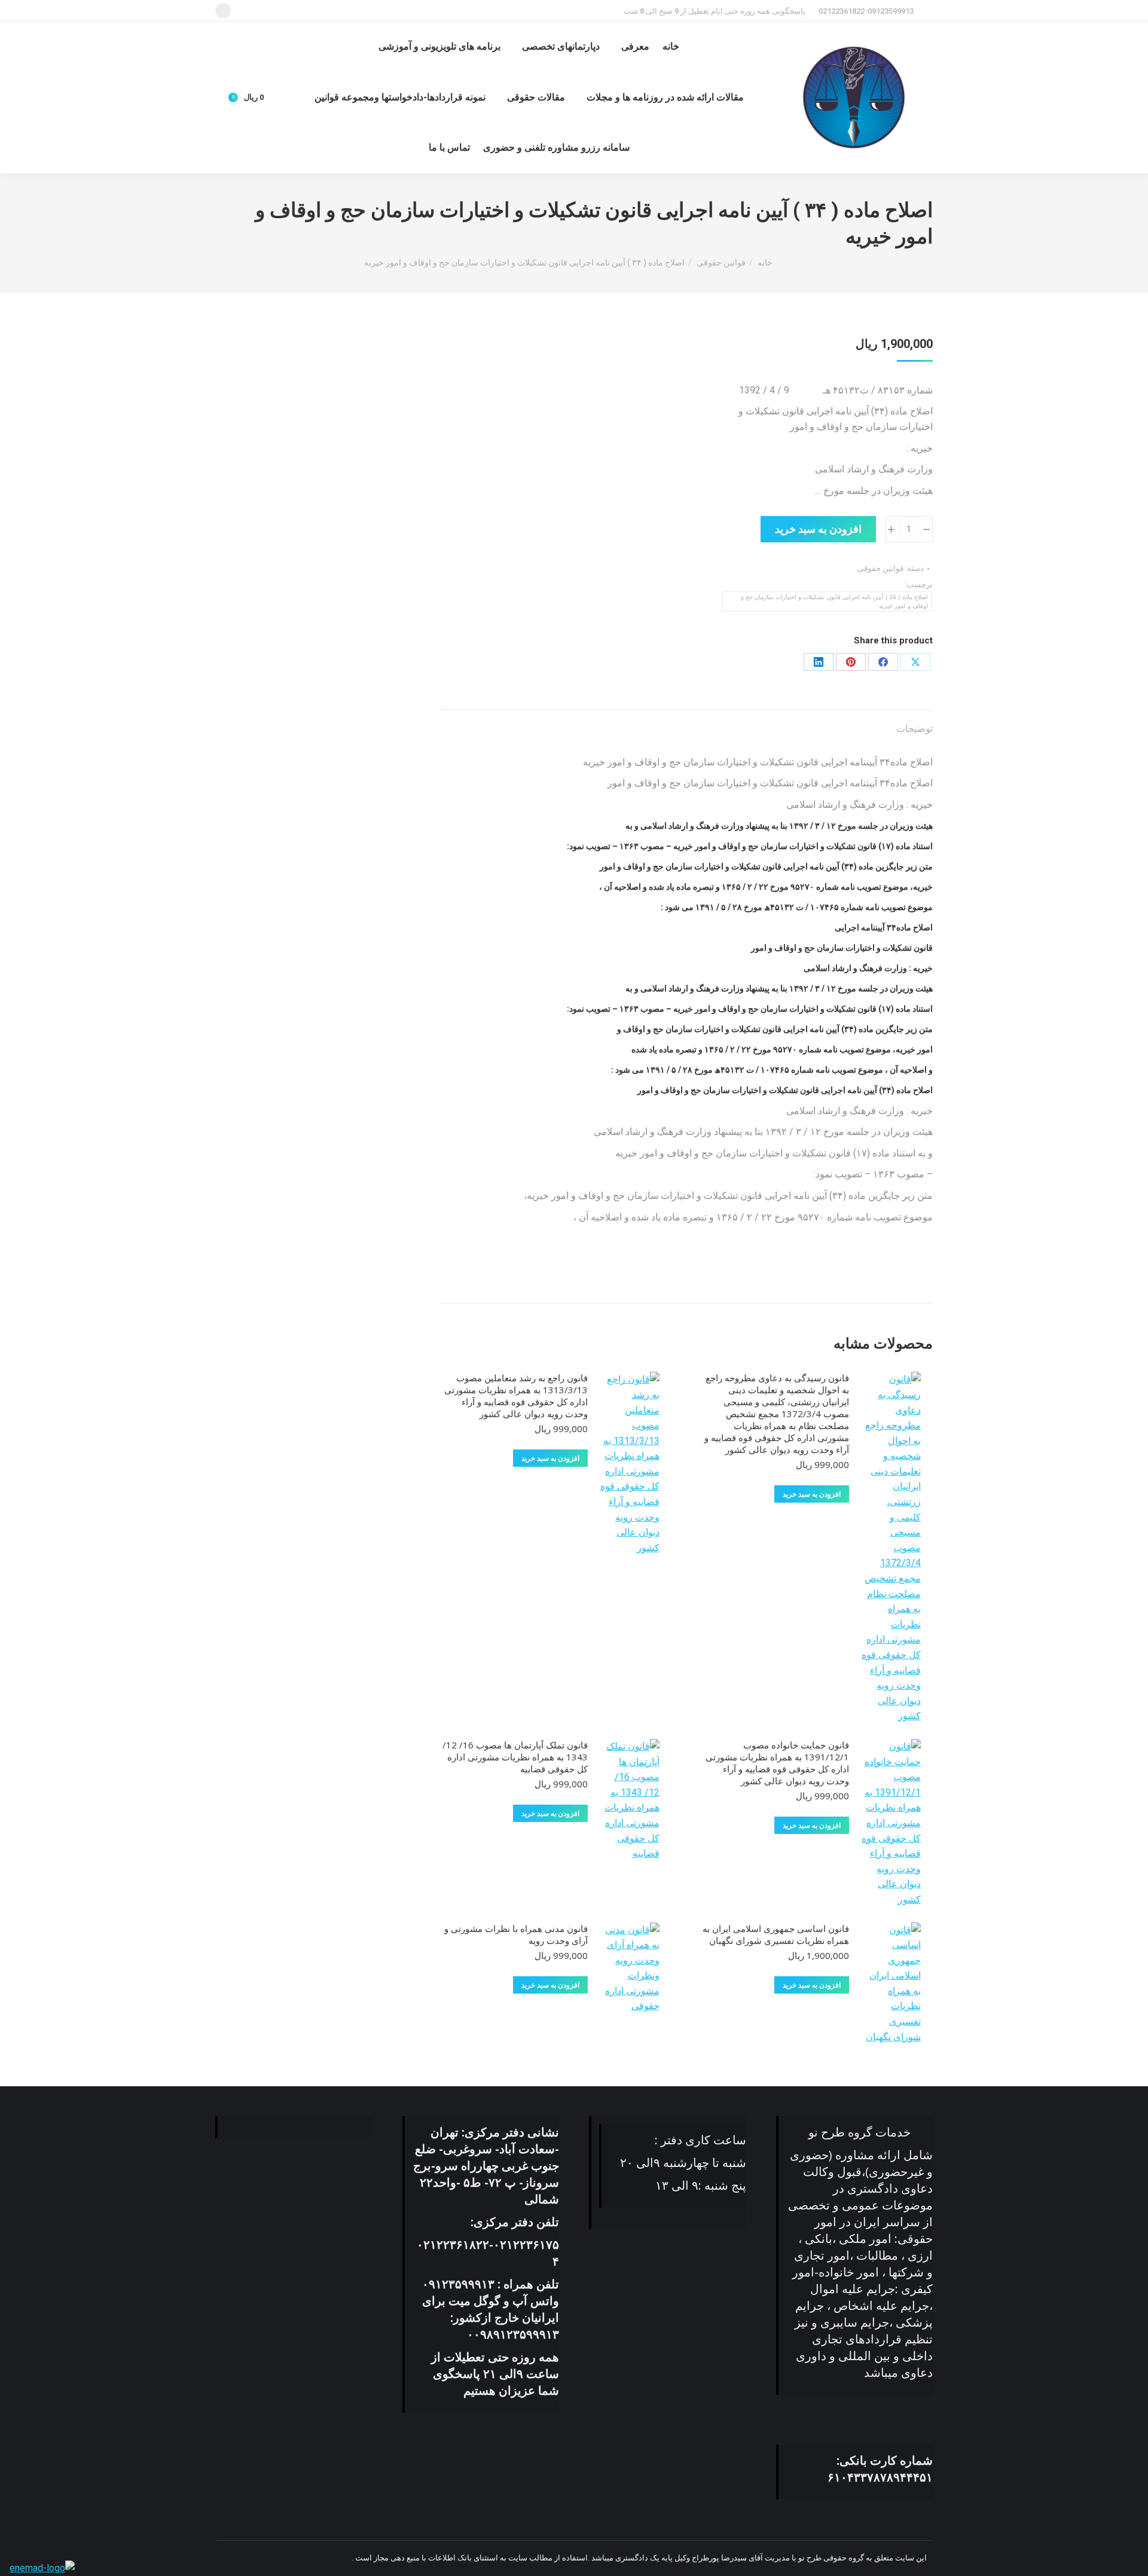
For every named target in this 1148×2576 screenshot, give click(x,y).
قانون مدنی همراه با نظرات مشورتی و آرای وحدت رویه (516, 1934)
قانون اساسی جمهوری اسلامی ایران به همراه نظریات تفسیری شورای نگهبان (776, 1934)
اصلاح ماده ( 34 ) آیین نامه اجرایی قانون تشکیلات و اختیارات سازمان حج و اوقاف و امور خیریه (834, 602)
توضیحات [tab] (915, 729)
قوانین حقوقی (880, 568)
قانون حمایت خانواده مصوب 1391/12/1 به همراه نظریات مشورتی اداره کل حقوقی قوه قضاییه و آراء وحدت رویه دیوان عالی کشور (777, 1763)
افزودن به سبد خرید (818, 529)
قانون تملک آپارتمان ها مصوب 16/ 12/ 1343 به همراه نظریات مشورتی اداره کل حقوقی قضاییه (515, 1757)
